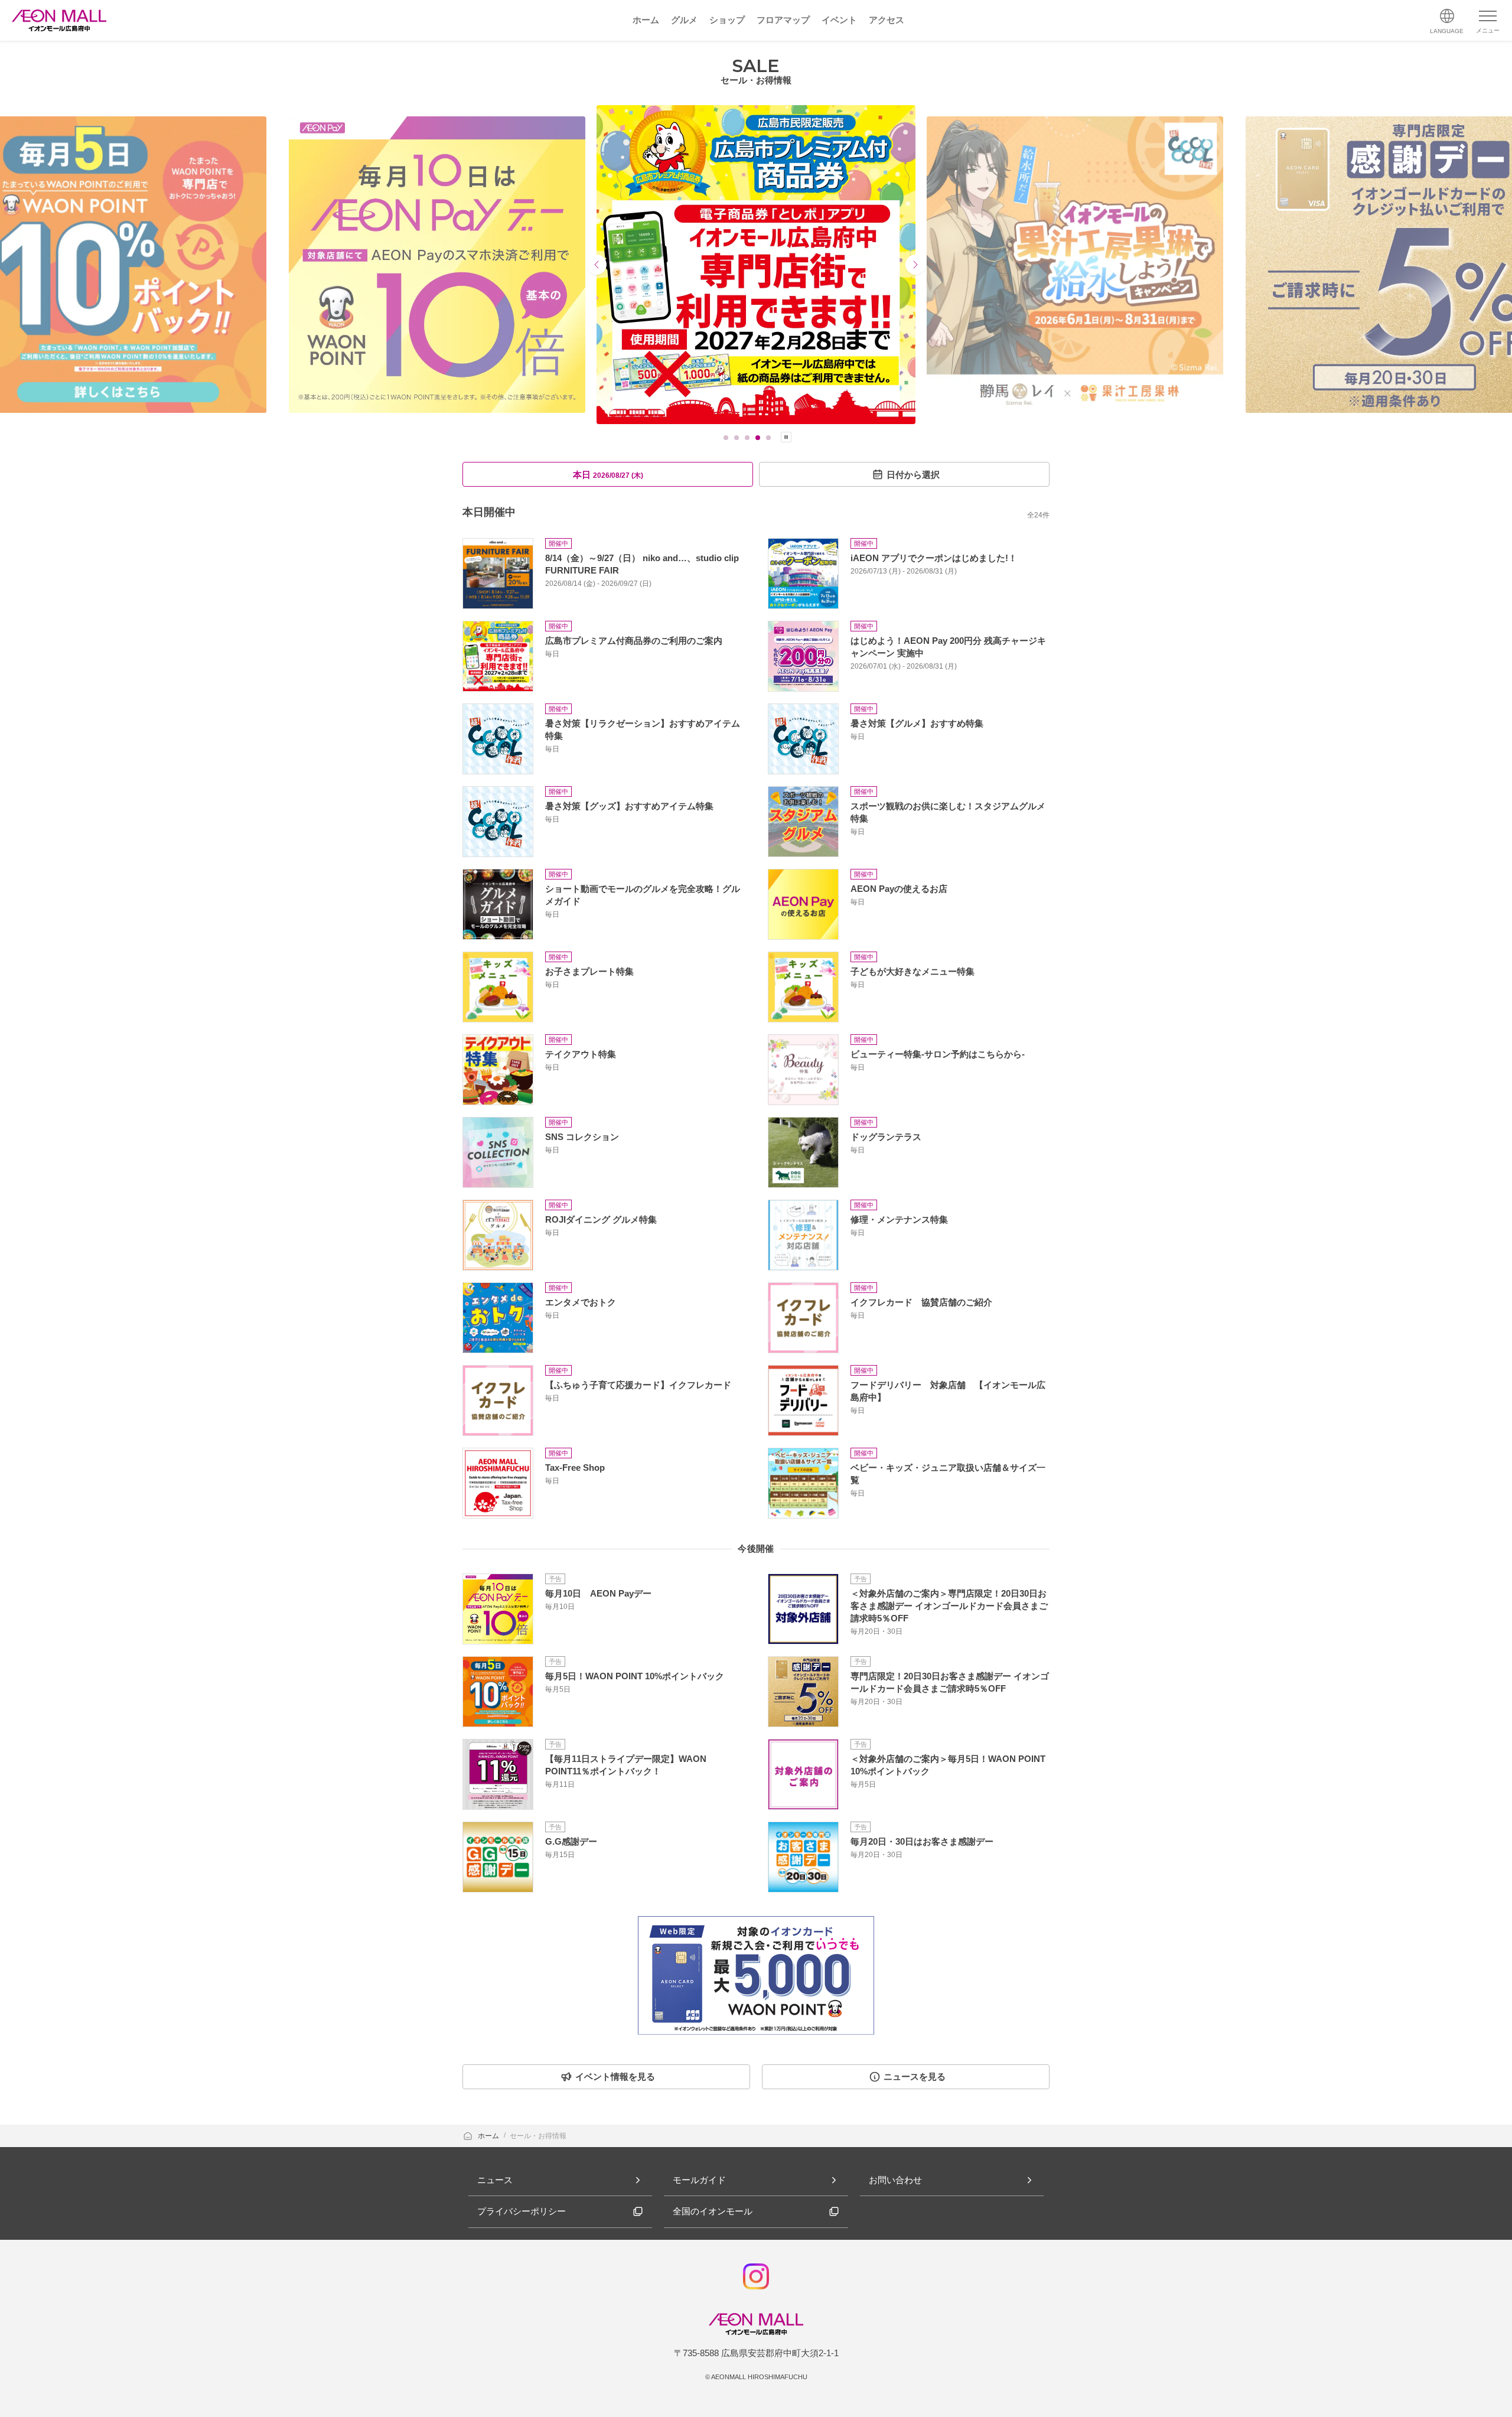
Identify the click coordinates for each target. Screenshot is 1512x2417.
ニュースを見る (915, 2076)
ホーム (489, 2136)
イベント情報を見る (615, 2076)
